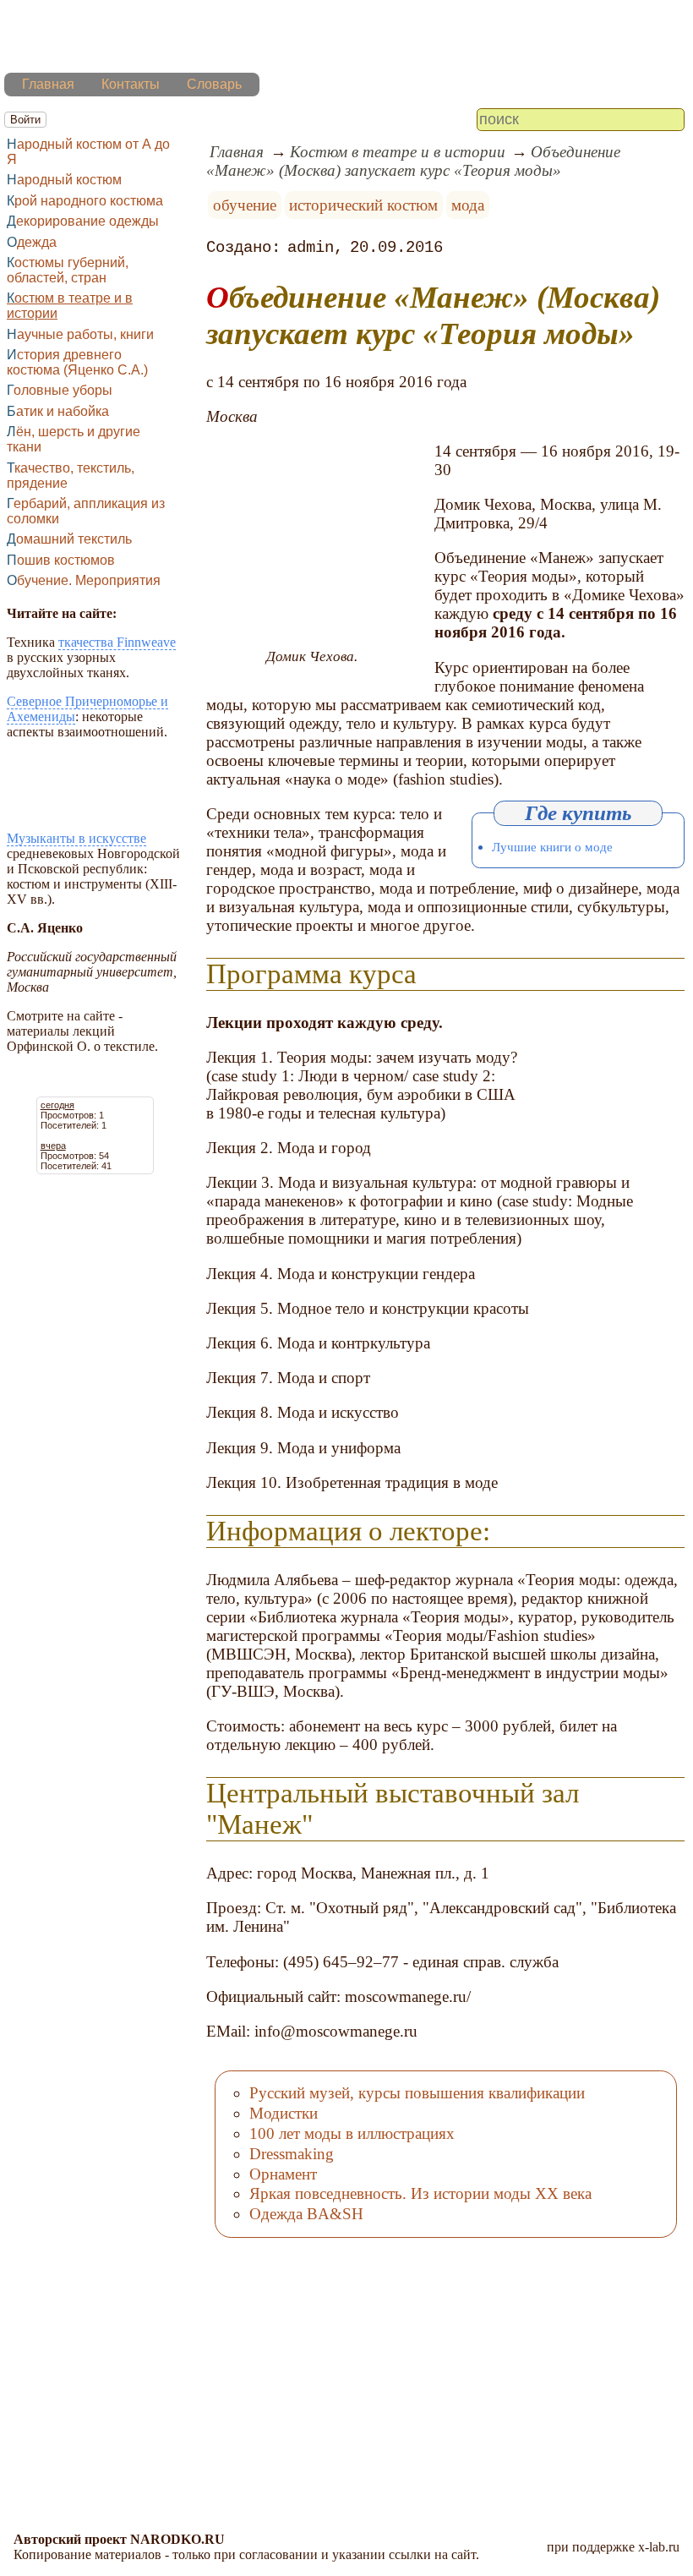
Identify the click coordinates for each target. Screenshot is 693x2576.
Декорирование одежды (83, 221)
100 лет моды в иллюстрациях (352, 2133)
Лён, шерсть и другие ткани (74, 439)
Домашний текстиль (69, 539)
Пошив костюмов (61, 560)
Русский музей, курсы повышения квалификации (417, 2093)
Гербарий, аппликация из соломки (86, 511)
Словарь (214, 84)
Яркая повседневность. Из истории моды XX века (420, 2193)
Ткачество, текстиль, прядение (71, 476)
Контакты (131, 84)
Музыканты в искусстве (76, 838)
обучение (245, 205)
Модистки (284, 2113)
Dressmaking (292, 2154)
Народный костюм (64, 180)
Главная (48, 84)
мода (468, 205)
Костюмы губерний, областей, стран (68, 270)
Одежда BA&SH (306, 2214)
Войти (25, 120)
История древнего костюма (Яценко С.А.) (77, 362)
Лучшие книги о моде (552, 847)
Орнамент (283, 2174)
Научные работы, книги (80, 334)
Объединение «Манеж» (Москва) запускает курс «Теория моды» (413, 161)
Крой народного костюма (85, 201)
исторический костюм (363, 205)
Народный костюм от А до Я (88, 152)
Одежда (32, 242)
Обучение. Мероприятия (84, 580)
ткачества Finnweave (117, 642)
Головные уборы (60, 390)
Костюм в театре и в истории (70, 306)
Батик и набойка (58, 411)
